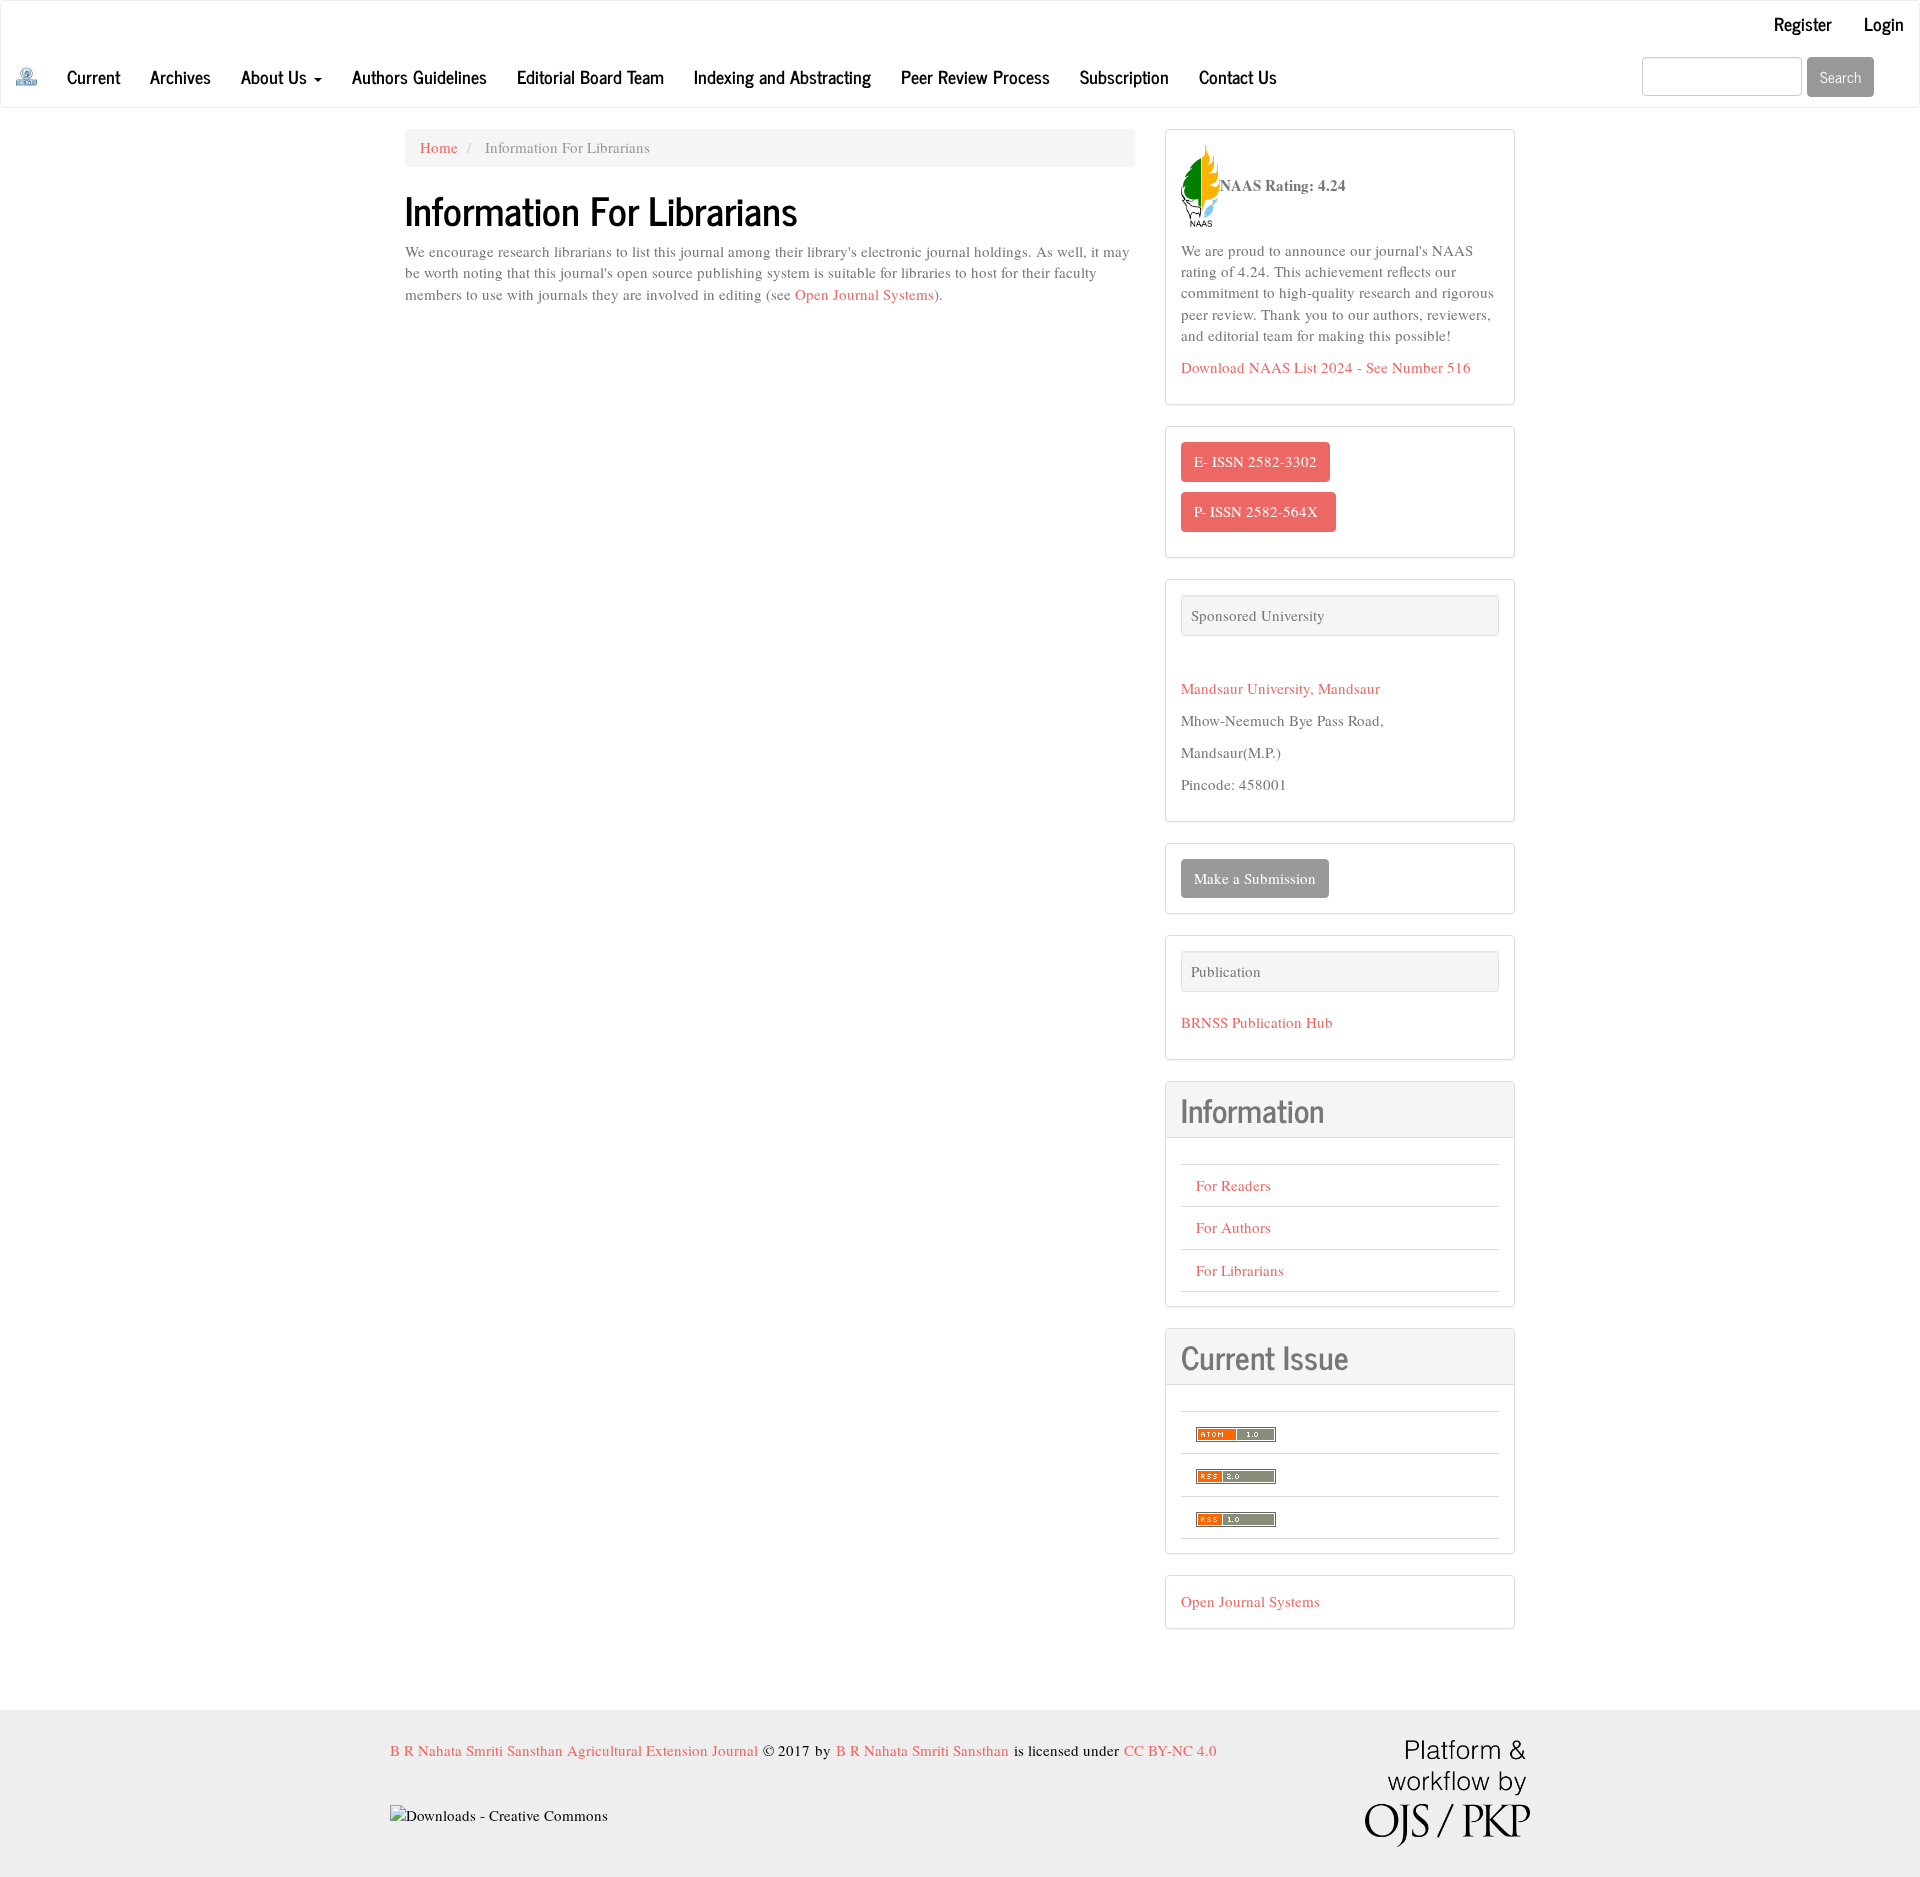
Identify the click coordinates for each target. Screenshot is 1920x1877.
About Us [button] (276, 76)
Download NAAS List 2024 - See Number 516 (1326, 367)
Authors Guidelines (419, 76)
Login (1884, 23)
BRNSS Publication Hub (1257, 1022)
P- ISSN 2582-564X (1258, 511)
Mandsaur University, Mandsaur (1280, 688)
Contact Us (1238, 76)
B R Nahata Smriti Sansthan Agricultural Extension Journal (576, 1750)
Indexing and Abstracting (782, 76)
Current (93, 76)
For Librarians (1240, 1270)
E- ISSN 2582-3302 (1255, 461)
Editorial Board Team (590, 76)
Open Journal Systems (864, 294)
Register (1803, 23)
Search (1840, 76)
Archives (180, 76)
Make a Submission (1255, 878)
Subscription (1124, 76)
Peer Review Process (975, 76)
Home (439, 147)
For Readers (1233, 1185)
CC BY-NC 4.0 (1170, 1750)
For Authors (1233, 1227)
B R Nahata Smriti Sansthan (925, 1750)
